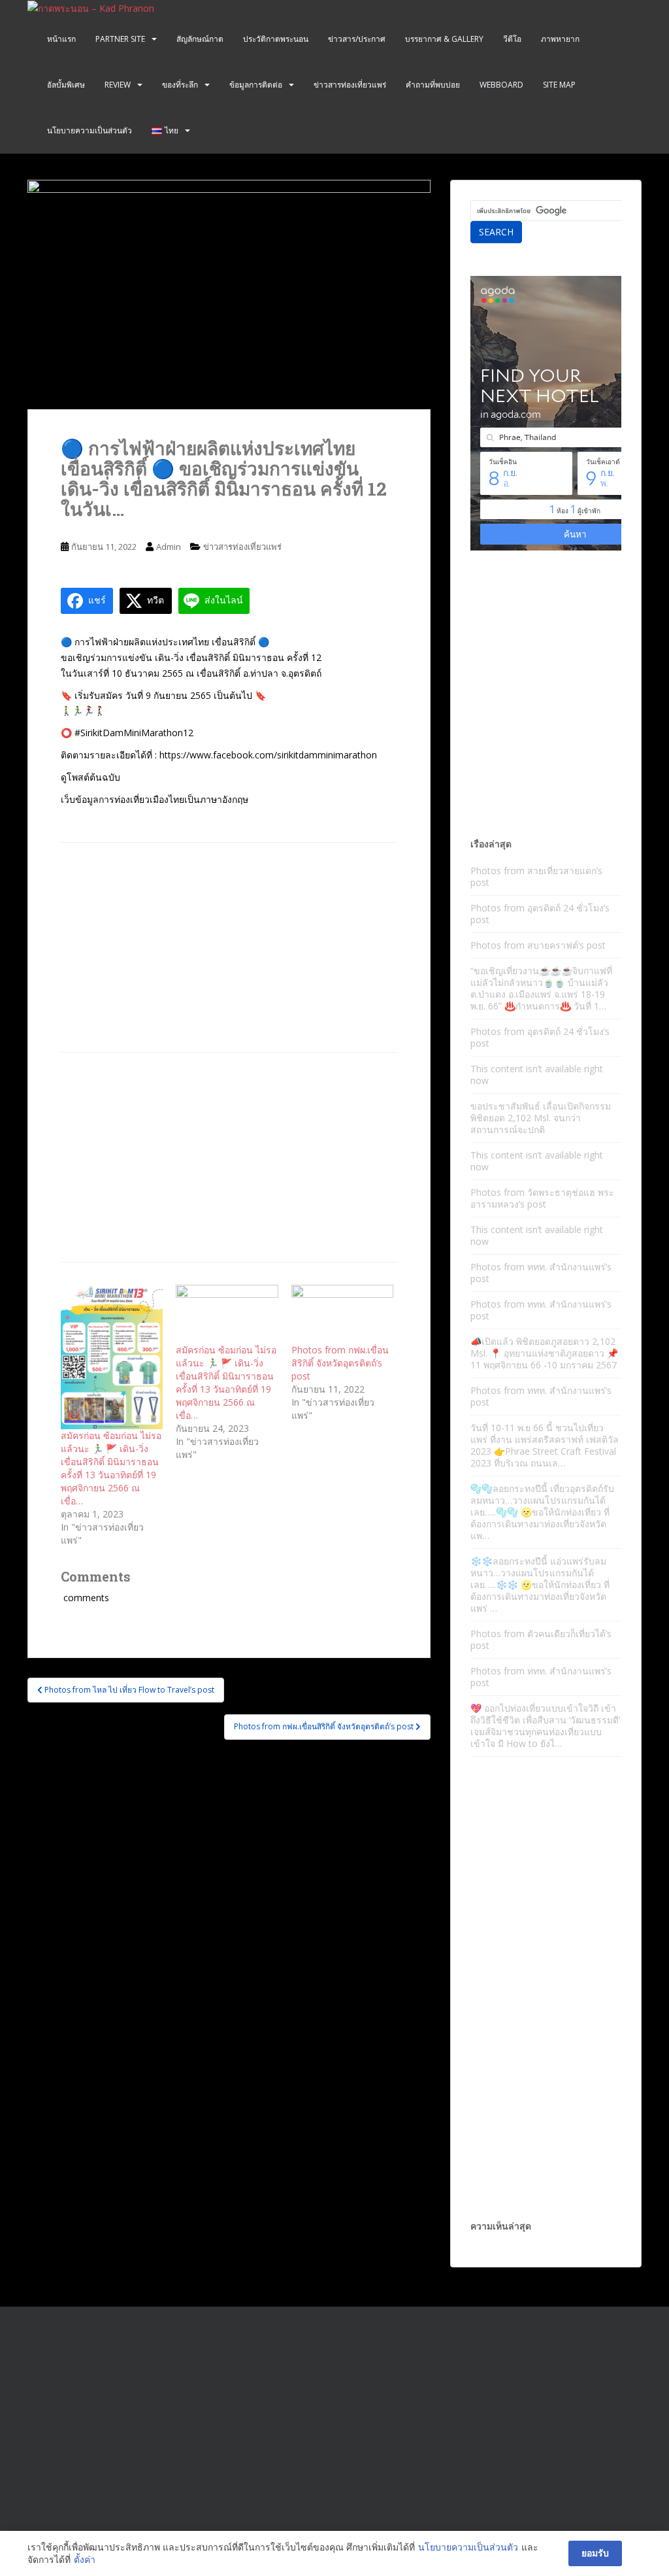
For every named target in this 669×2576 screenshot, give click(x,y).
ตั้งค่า (85, 2559)
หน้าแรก (61, 39)
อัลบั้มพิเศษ (66, 85)
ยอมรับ (595, 2553)
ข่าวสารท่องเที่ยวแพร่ (350, 85)
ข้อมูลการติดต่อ (256, 85)
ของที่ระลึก (180, 85)
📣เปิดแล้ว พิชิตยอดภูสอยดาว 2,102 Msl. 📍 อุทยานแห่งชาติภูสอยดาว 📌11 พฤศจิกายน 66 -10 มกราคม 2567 (544, 1353)
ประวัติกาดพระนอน (276, 39)
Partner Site (120, 39)
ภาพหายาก (560, 39)
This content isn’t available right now (537, 1075)
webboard (501, 85)
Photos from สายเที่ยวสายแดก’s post (536, 876)
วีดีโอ (512, 39)
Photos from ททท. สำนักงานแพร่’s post (541, 1273)
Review (118, 85)
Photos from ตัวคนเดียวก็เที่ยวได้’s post (541, 1639)
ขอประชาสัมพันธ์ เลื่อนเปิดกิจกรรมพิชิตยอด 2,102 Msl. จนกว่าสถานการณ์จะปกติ (541, 1118)
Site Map (559, 85)
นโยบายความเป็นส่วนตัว (90, 130)
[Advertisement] (229, 947)
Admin (169, 547)
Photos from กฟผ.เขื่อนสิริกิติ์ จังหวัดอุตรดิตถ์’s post (340, 1363)
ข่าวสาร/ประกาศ (357, 39)
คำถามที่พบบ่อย (433, 85)
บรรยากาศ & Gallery (444, 39)
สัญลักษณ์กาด (200, 39)
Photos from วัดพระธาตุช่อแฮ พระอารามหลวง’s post (542, 1198)
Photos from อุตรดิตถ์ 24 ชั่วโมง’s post (540, 914)
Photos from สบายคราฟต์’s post (538, 945)
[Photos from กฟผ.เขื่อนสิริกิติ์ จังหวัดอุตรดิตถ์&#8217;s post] (342, 1314)
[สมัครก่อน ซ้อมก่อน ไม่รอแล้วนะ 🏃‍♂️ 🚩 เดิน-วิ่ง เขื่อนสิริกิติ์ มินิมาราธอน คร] (112, 1357)
